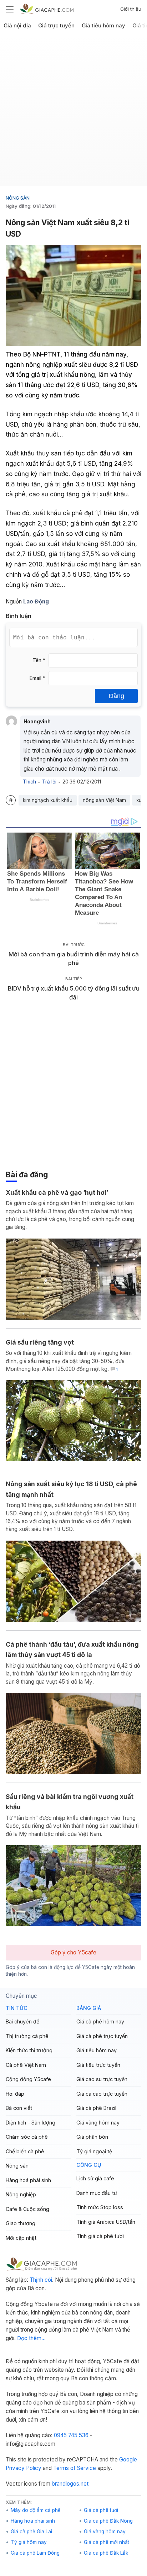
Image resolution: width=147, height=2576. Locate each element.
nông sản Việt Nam (104, 800)
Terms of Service (75, 2468)
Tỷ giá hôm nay (29, 2542)
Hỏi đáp (15, 2094)
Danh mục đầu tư (97, 2193)
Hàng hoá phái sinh (28, 2180)
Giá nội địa (17, 26)
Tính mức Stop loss (100, 2207)
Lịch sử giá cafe (95, 2178)
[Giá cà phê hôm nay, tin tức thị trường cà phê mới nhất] (47, 9)
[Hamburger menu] (10, 9)
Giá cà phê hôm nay (100, 2021)
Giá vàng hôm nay (98, 2123)
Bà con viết (19, 2108)
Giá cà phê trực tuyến (102, 2036)
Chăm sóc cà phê (27, 2137)
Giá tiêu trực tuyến (98, 2065)
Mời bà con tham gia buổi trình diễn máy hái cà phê (74, 959)
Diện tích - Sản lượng (31, 2123)
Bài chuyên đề (22, 2021)
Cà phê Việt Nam (26, 2065)
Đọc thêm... (31, 2338)
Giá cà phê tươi (101, 2510)
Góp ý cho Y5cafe (73, 1952)
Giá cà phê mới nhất (107, 2542)
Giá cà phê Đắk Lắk (106, 2553)
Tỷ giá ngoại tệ (94, 2151)
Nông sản (18, 198)
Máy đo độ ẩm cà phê (36, 2510)
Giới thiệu (131, 9)
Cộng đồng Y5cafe (28, 2079)
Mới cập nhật (21, 2238)
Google (128, 2459)
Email (37, 678)
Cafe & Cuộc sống (27, 2209)
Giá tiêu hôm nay (103, 26)
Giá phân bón (92, 2137)
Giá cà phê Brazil (96, 2108)
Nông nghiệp (21, 2194)
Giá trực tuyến (56, 26)
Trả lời (49, 782)
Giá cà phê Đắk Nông (108, 2521)
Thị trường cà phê (27, 2036)
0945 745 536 (71, 2435)
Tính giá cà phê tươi (100, 2236)
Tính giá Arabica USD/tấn (106, 2222)
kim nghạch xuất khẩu (48, 800)
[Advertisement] (73, 113)
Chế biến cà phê (25, 2151)
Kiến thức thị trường (29, 2050)
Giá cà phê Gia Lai (31, 2532)
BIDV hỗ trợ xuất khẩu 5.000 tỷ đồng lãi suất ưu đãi (74, 993)
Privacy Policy (24, 2468)
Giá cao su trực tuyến (102, 2079)
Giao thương (21, 2223)
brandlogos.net (70, 2484)
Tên (39, 660)
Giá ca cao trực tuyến (102, 2094)
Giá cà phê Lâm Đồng (35, 2553)
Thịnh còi (41, 2280)
